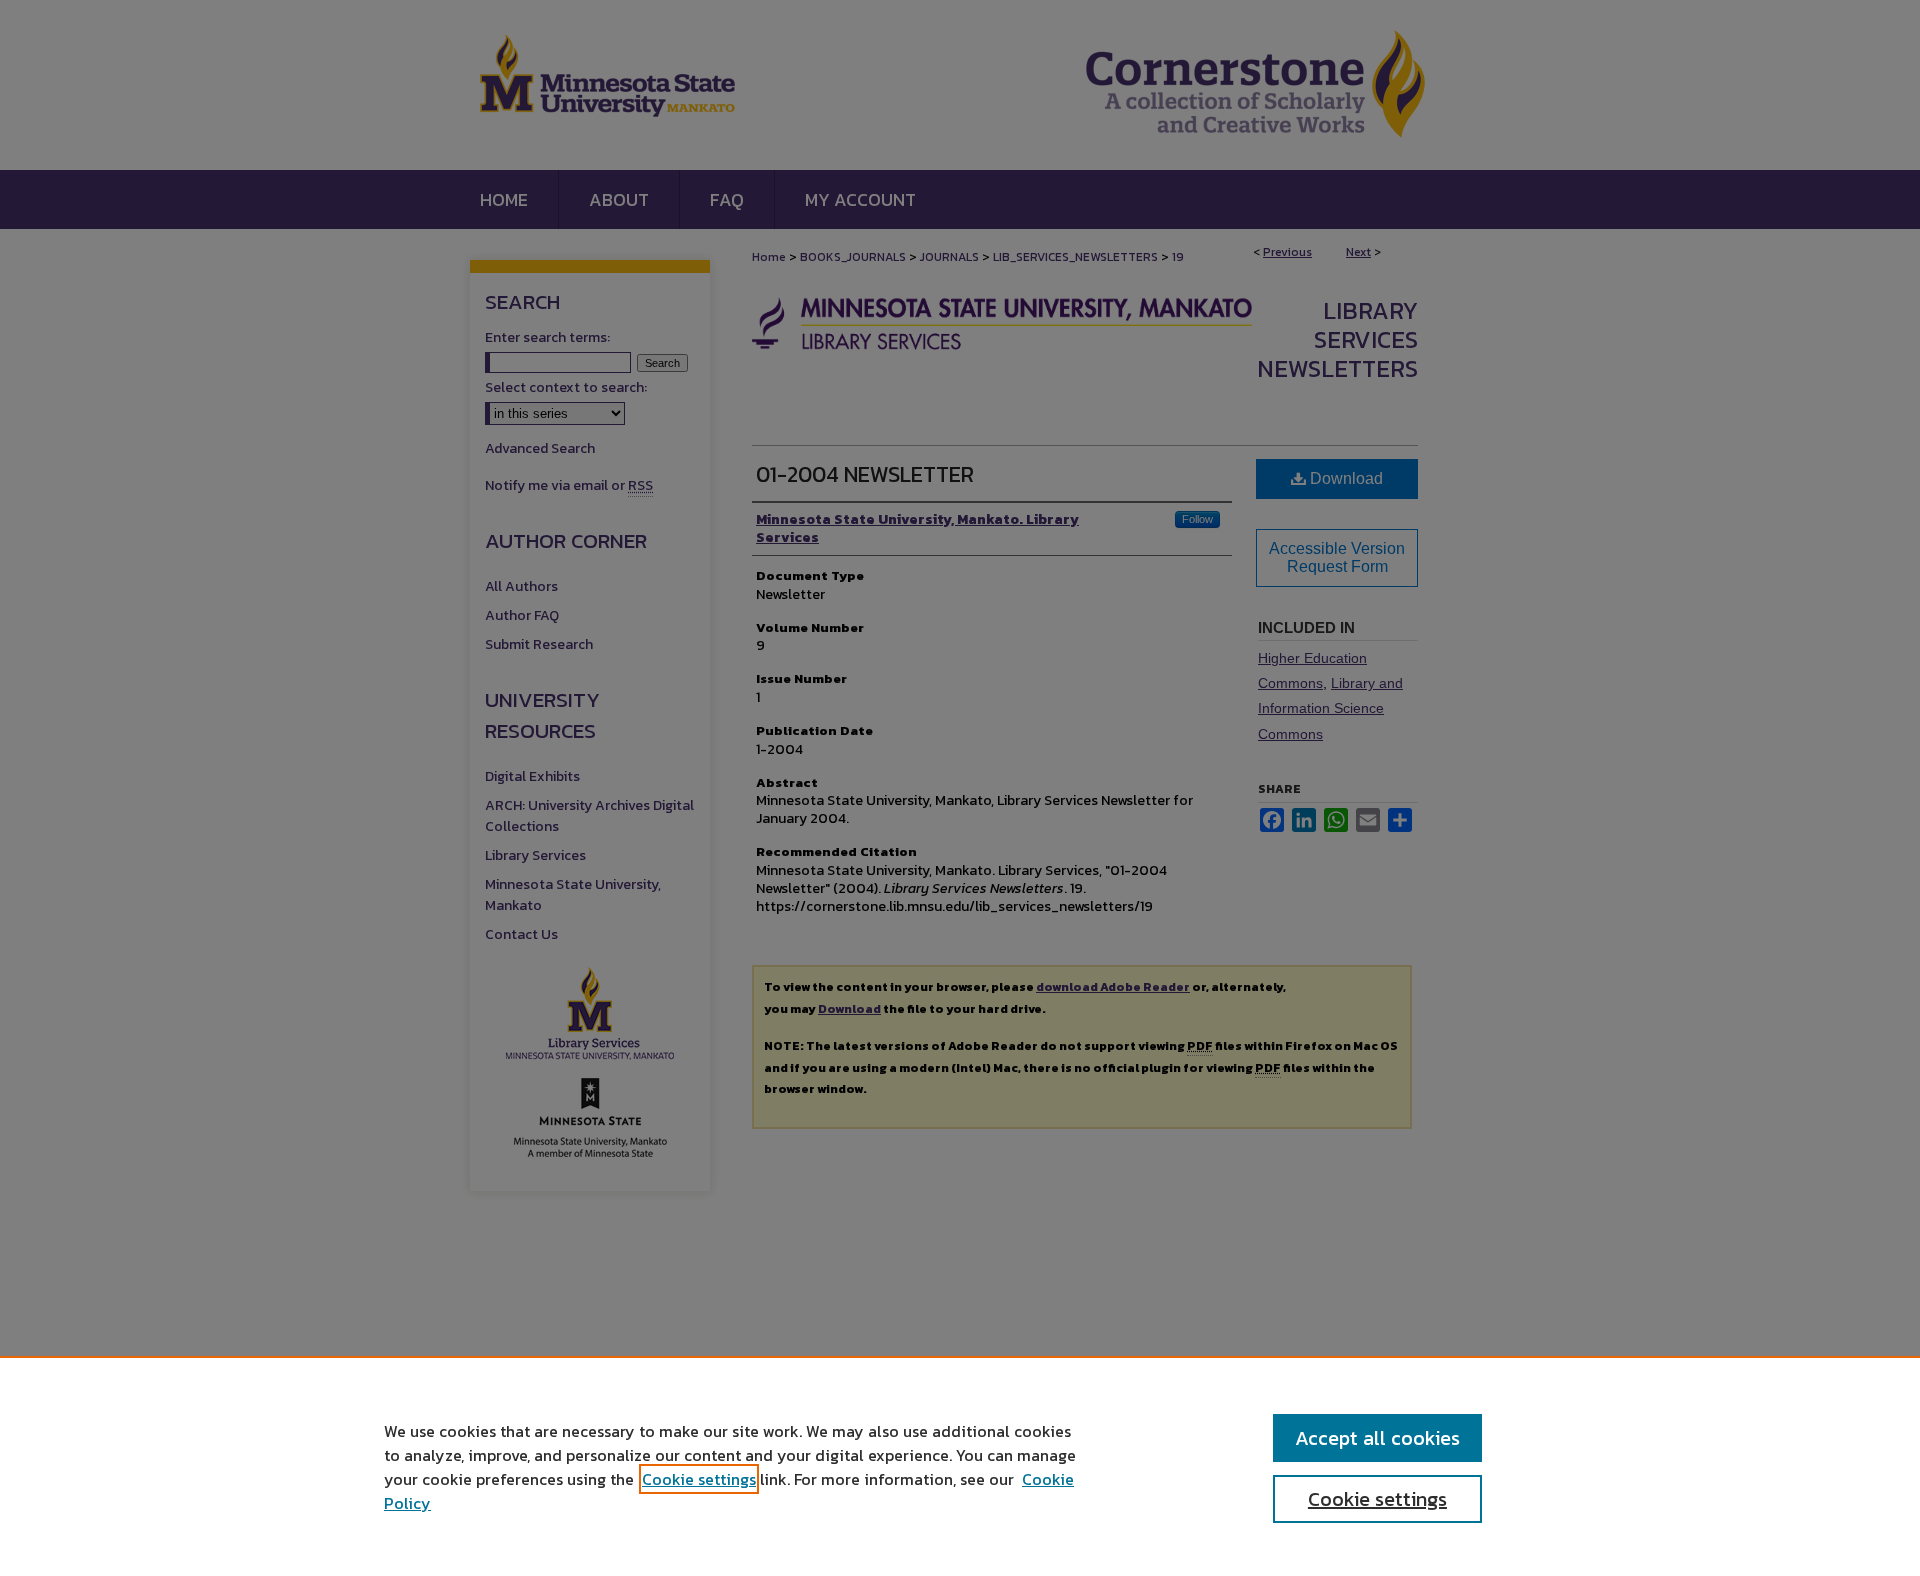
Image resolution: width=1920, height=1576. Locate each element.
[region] (960, 1466)
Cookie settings (699, 1479)
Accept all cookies (1377, 1438)
